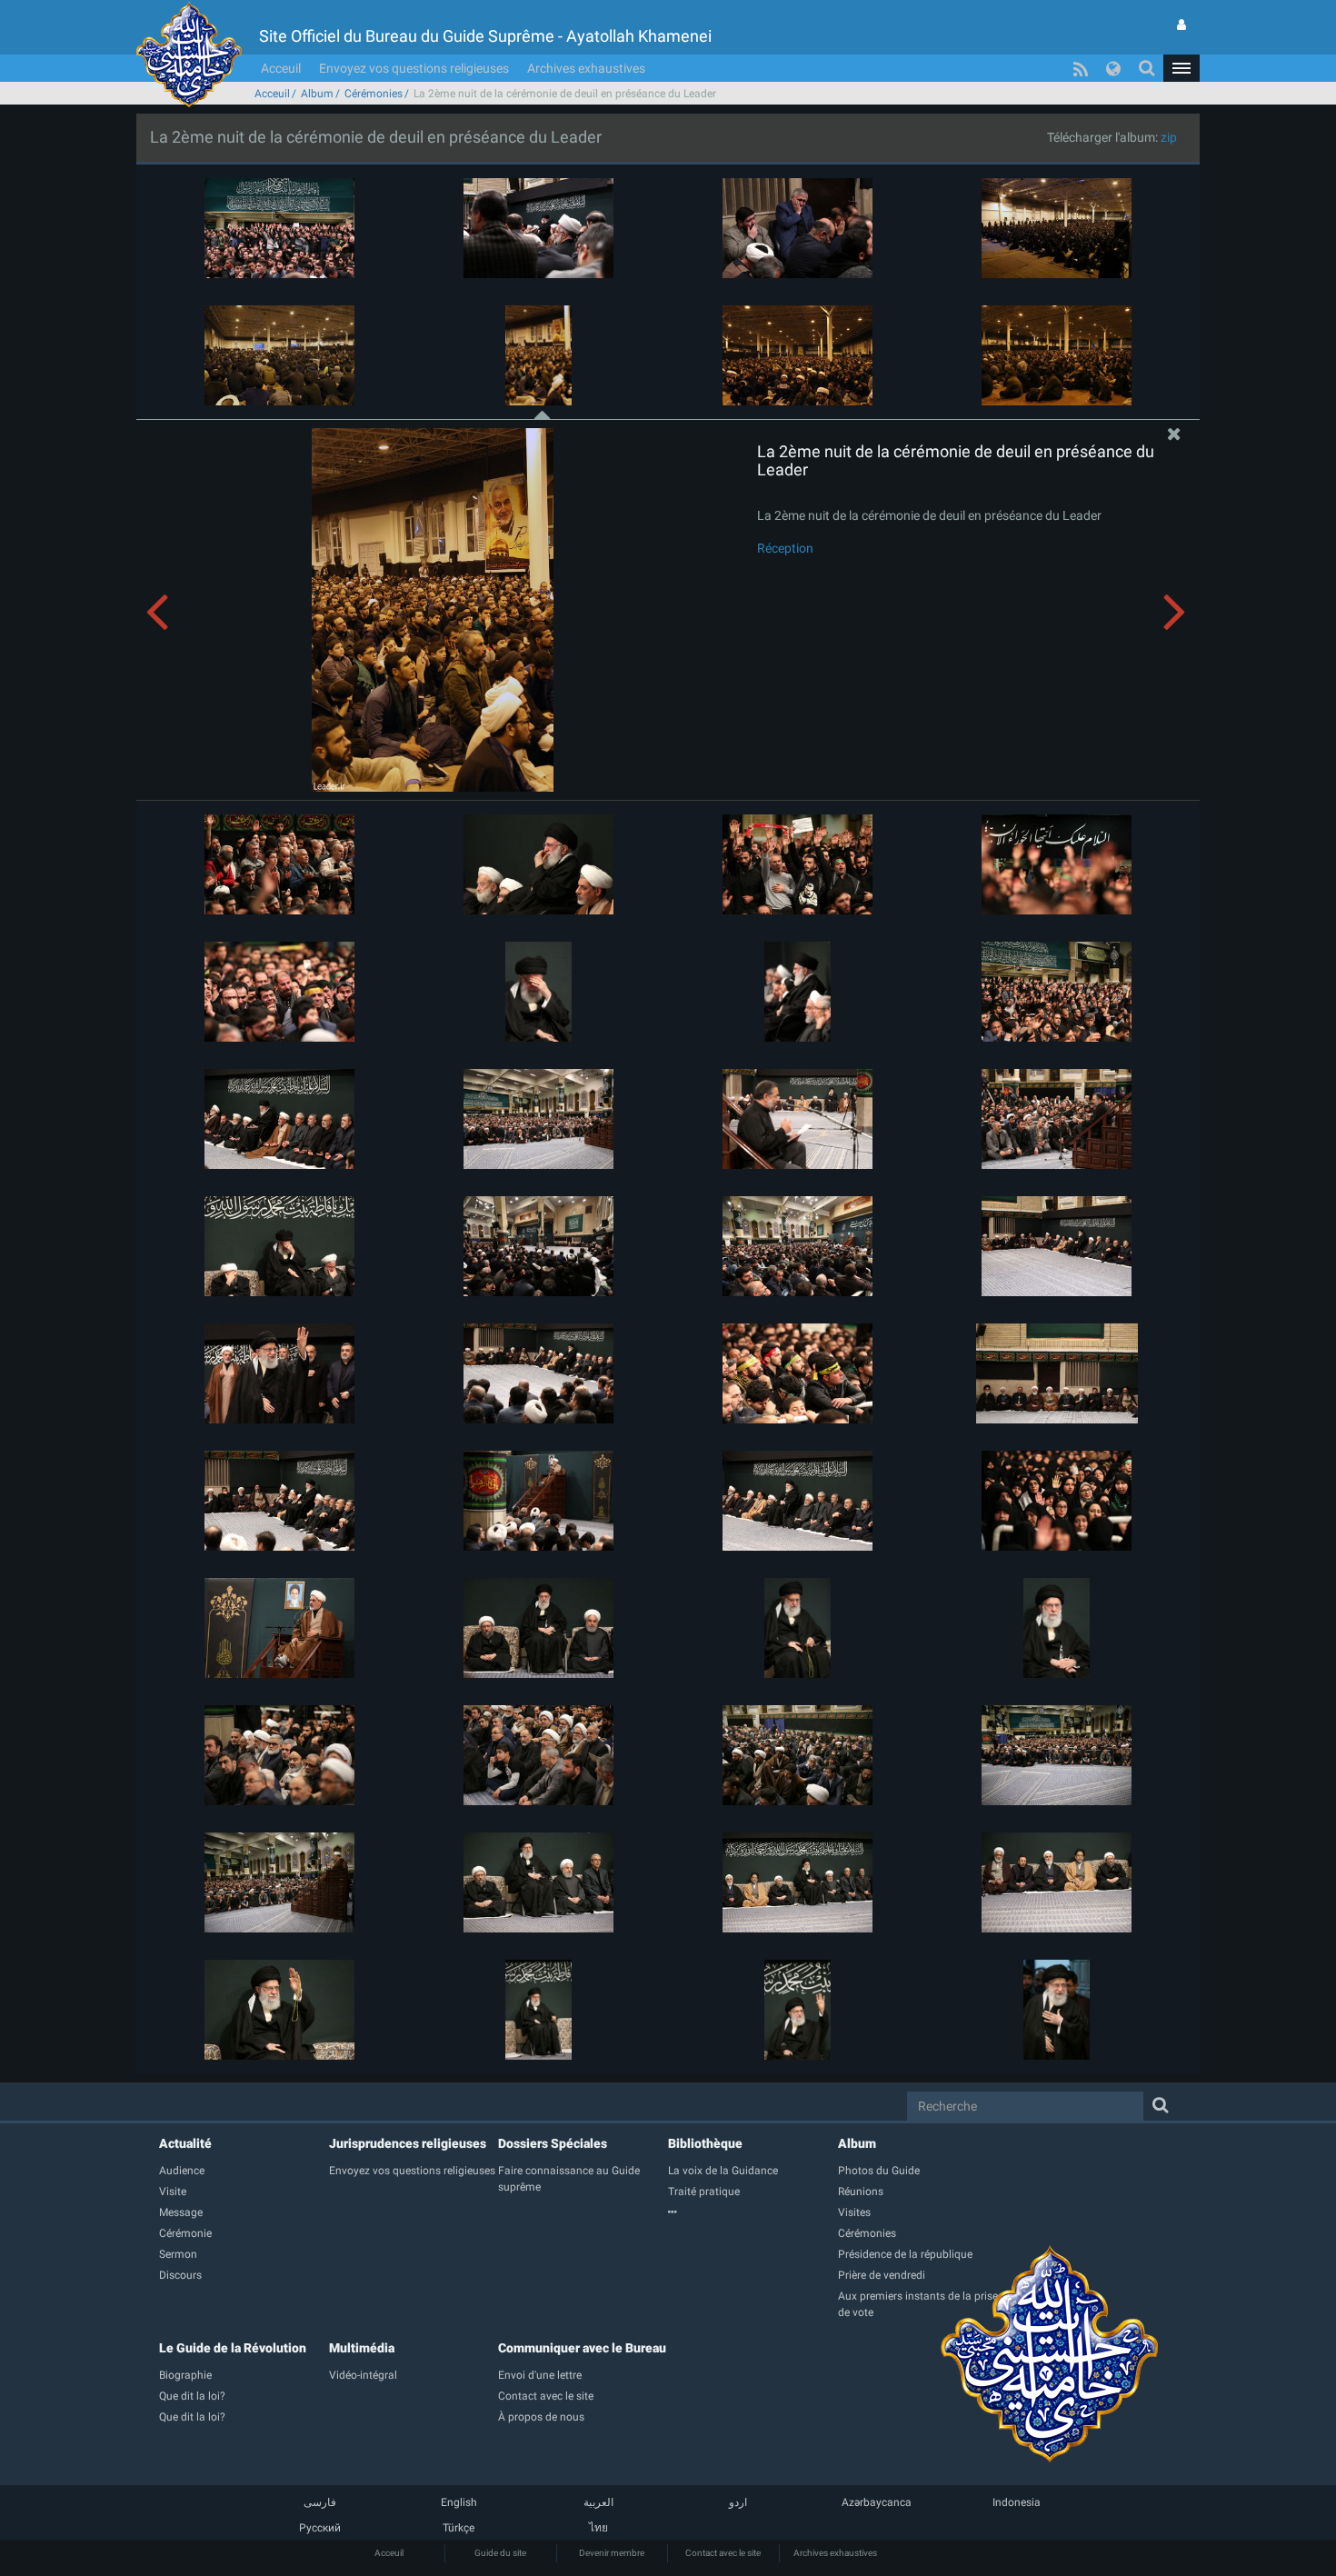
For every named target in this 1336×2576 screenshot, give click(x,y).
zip (1169, 137)
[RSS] (1081, 68)
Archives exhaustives (586, 68)
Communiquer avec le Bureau (582, 2348)
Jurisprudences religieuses (408, 2143)
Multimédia (362, 2348)
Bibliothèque (705, 2143)
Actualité (185, 2143)
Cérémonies (374, 94)
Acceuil (281, 68)
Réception (785, 548)
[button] (1181, 68)
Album (317, 94)
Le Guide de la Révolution (233, 2348)
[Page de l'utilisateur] (1181, 25)
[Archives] (753, 2212)
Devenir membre (612, 2553)
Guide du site (500, 2553)
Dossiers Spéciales (553, 2143)
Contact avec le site (723, 2553)
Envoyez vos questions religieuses (414, 68)
